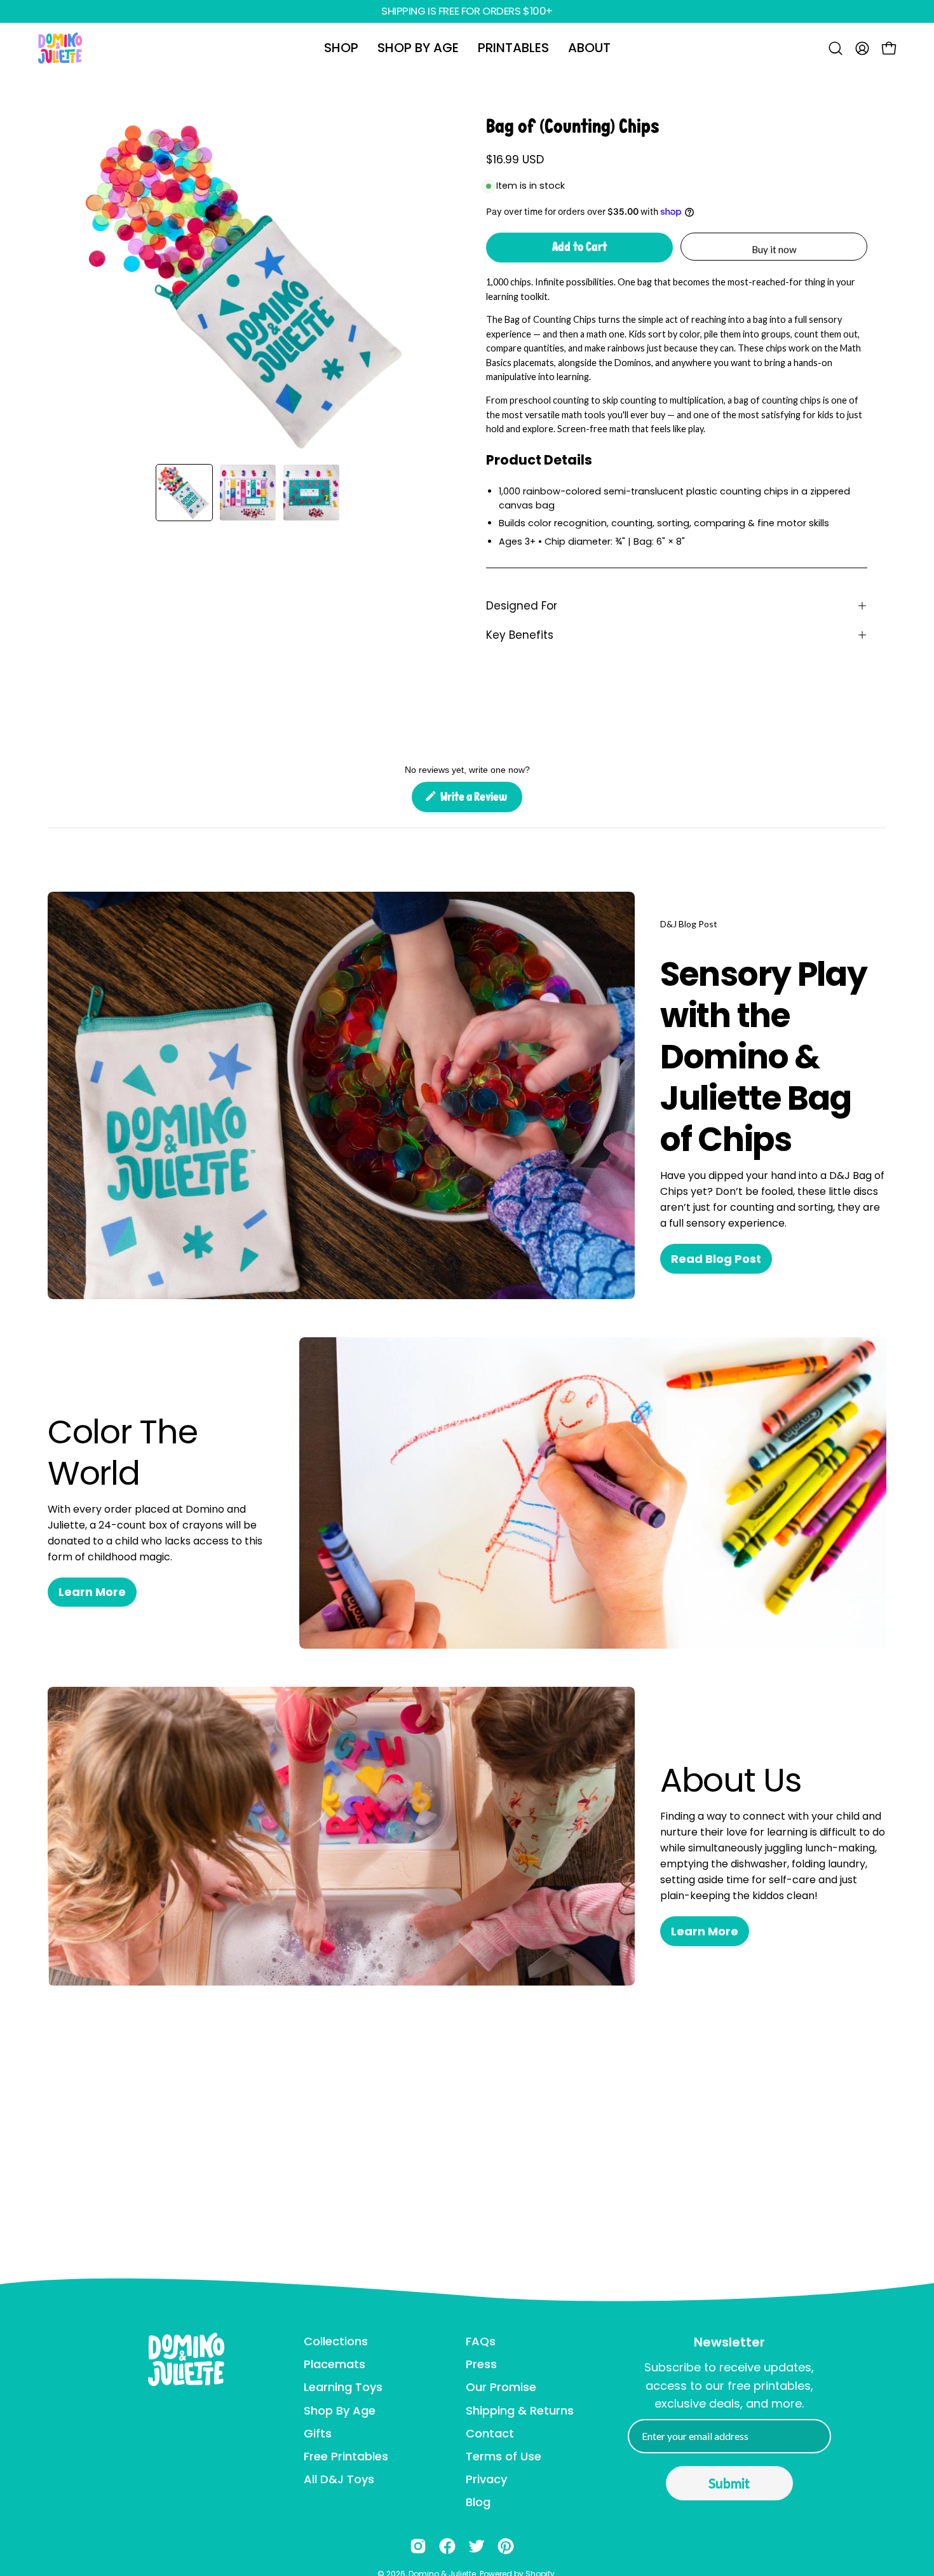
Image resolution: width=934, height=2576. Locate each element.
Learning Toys (343, 2387)
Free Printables (346, 2456)
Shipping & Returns (520, 2410)
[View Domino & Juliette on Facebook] (447, 2546)
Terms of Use (504, 2456)
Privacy (486, 2479)
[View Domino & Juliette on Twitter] (477, 2546)
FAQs (481, 2341)
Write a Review (480, 801)
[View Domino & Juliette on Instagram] (418, 2546)
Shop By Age (340, 2410)
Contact (490, 2433)
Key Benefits (520, 635)
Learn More (92, 1592)
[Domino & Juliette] (60, 48)
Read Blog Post (716, 1259)
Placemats (335, 2364)
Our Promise (501, 2387)
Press (481, 2364)
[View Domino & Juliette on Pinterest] (506, 2546)
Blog (478, 2502)
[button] (341, 48)
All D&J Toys (339, 2479)
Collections (336, 2341)
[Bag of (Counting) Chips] (184, 493)
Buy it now (774, 249)
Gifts (318, 2433)
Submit (729, 2483)
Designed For (522, 606)
